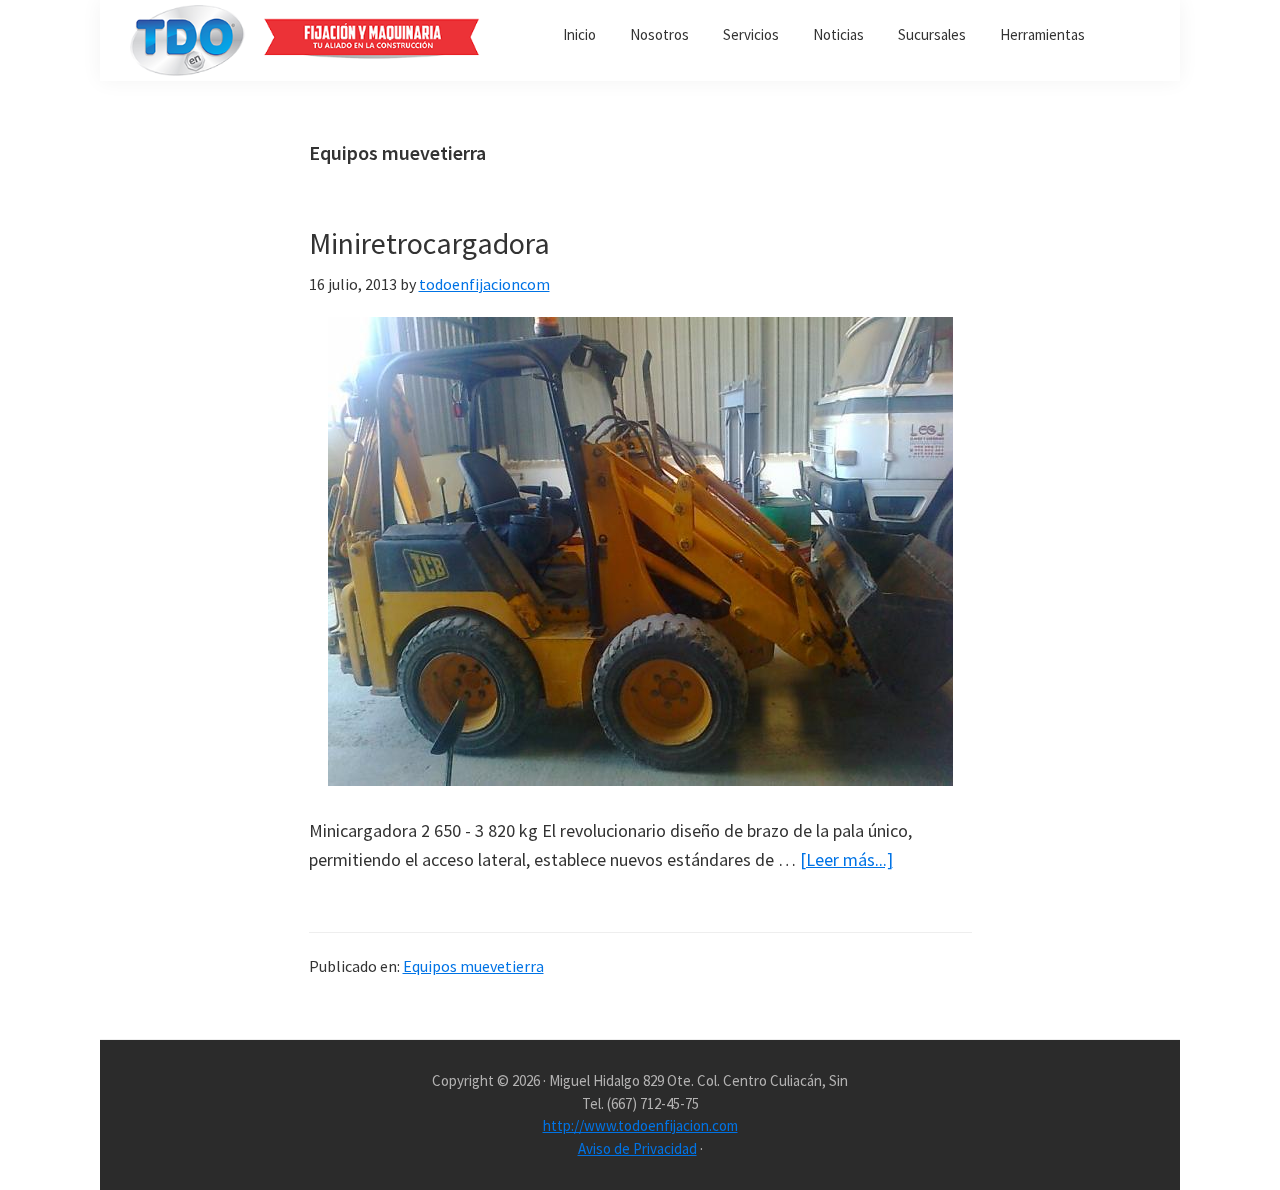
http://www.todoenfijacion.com (640, 1125)
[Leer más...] (846, 860)
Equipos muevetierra (473, 966)
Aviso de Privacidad (637, 1148)
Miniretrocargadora (429, 243)
